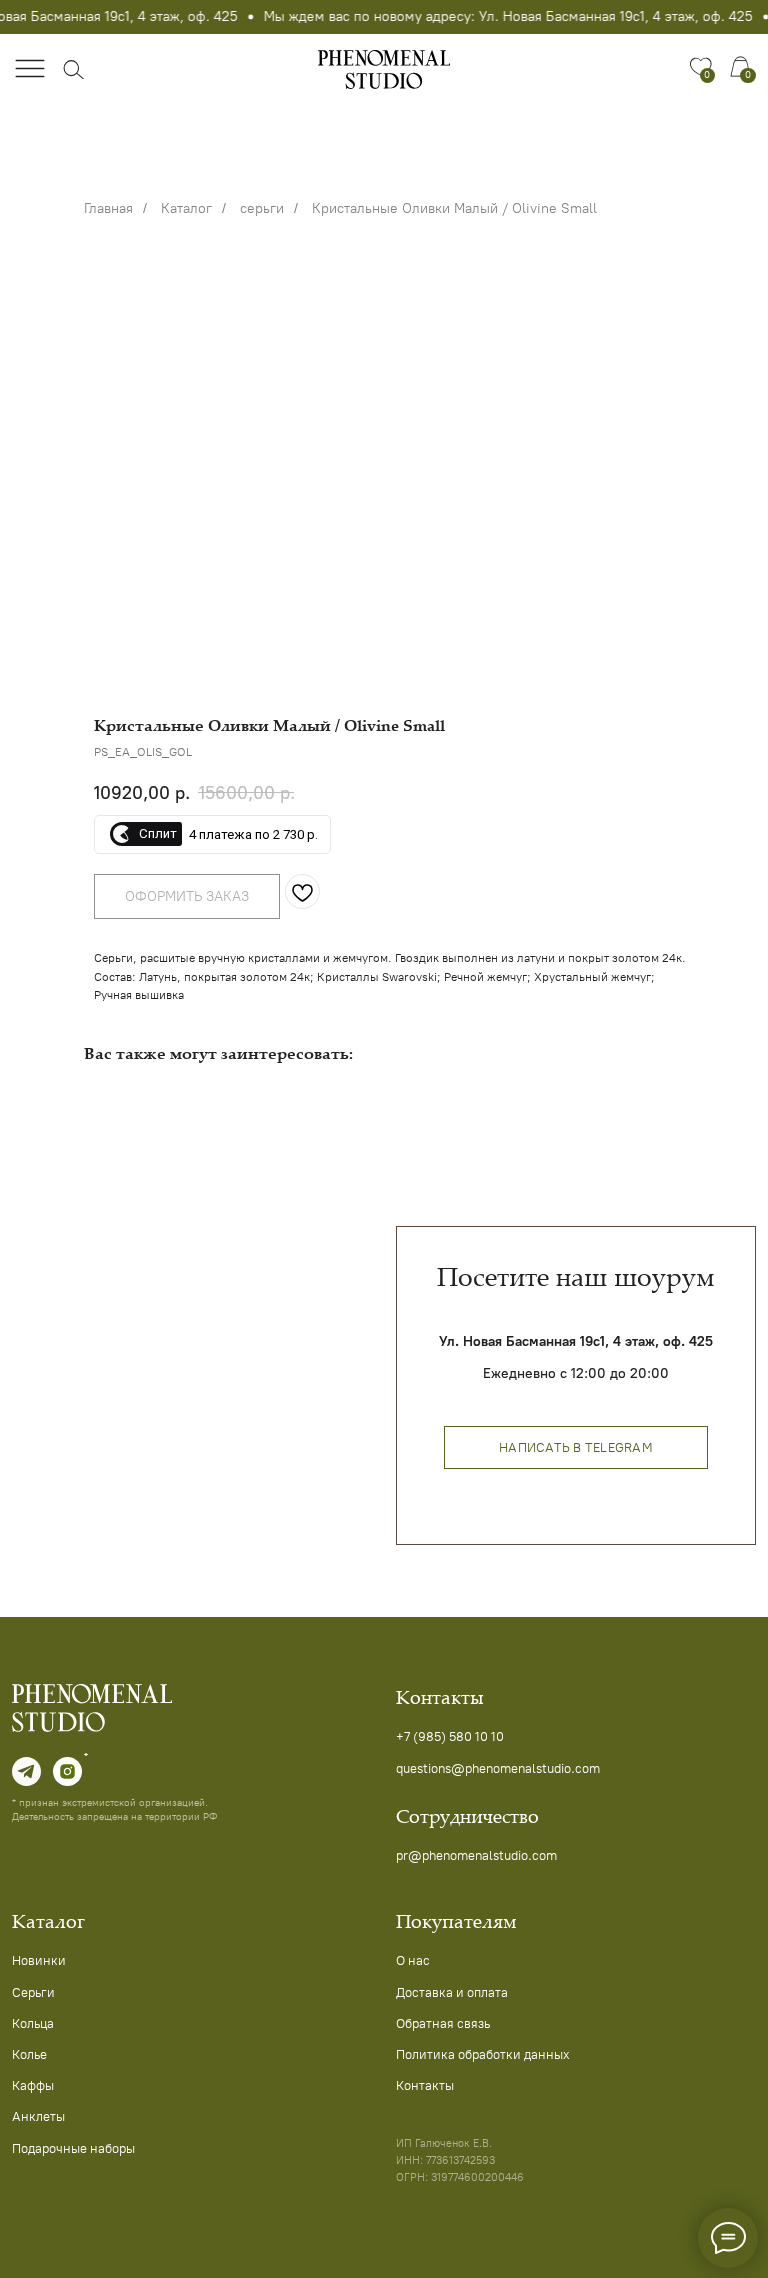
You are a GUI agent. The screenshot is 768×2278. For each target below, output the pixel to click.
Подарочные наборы (73, 2148)
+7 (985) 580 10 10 (450, 1736)
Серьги (33, 1992)
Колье (29, 2054)
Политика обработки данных (483, 2054)
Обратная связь (443, 2023)
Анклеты (38, 2116)
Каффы (33, 2085)
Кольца (33, 2023)
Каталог (186, 208)
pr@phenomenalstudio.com (476, 1855)
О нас (413, 1960)
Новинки (39, 1960)
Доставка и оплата (452, 1992)
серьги (262, 208)
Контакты (425, 2085)
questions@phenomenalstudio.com (498, 1768)
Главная (108, 208)
